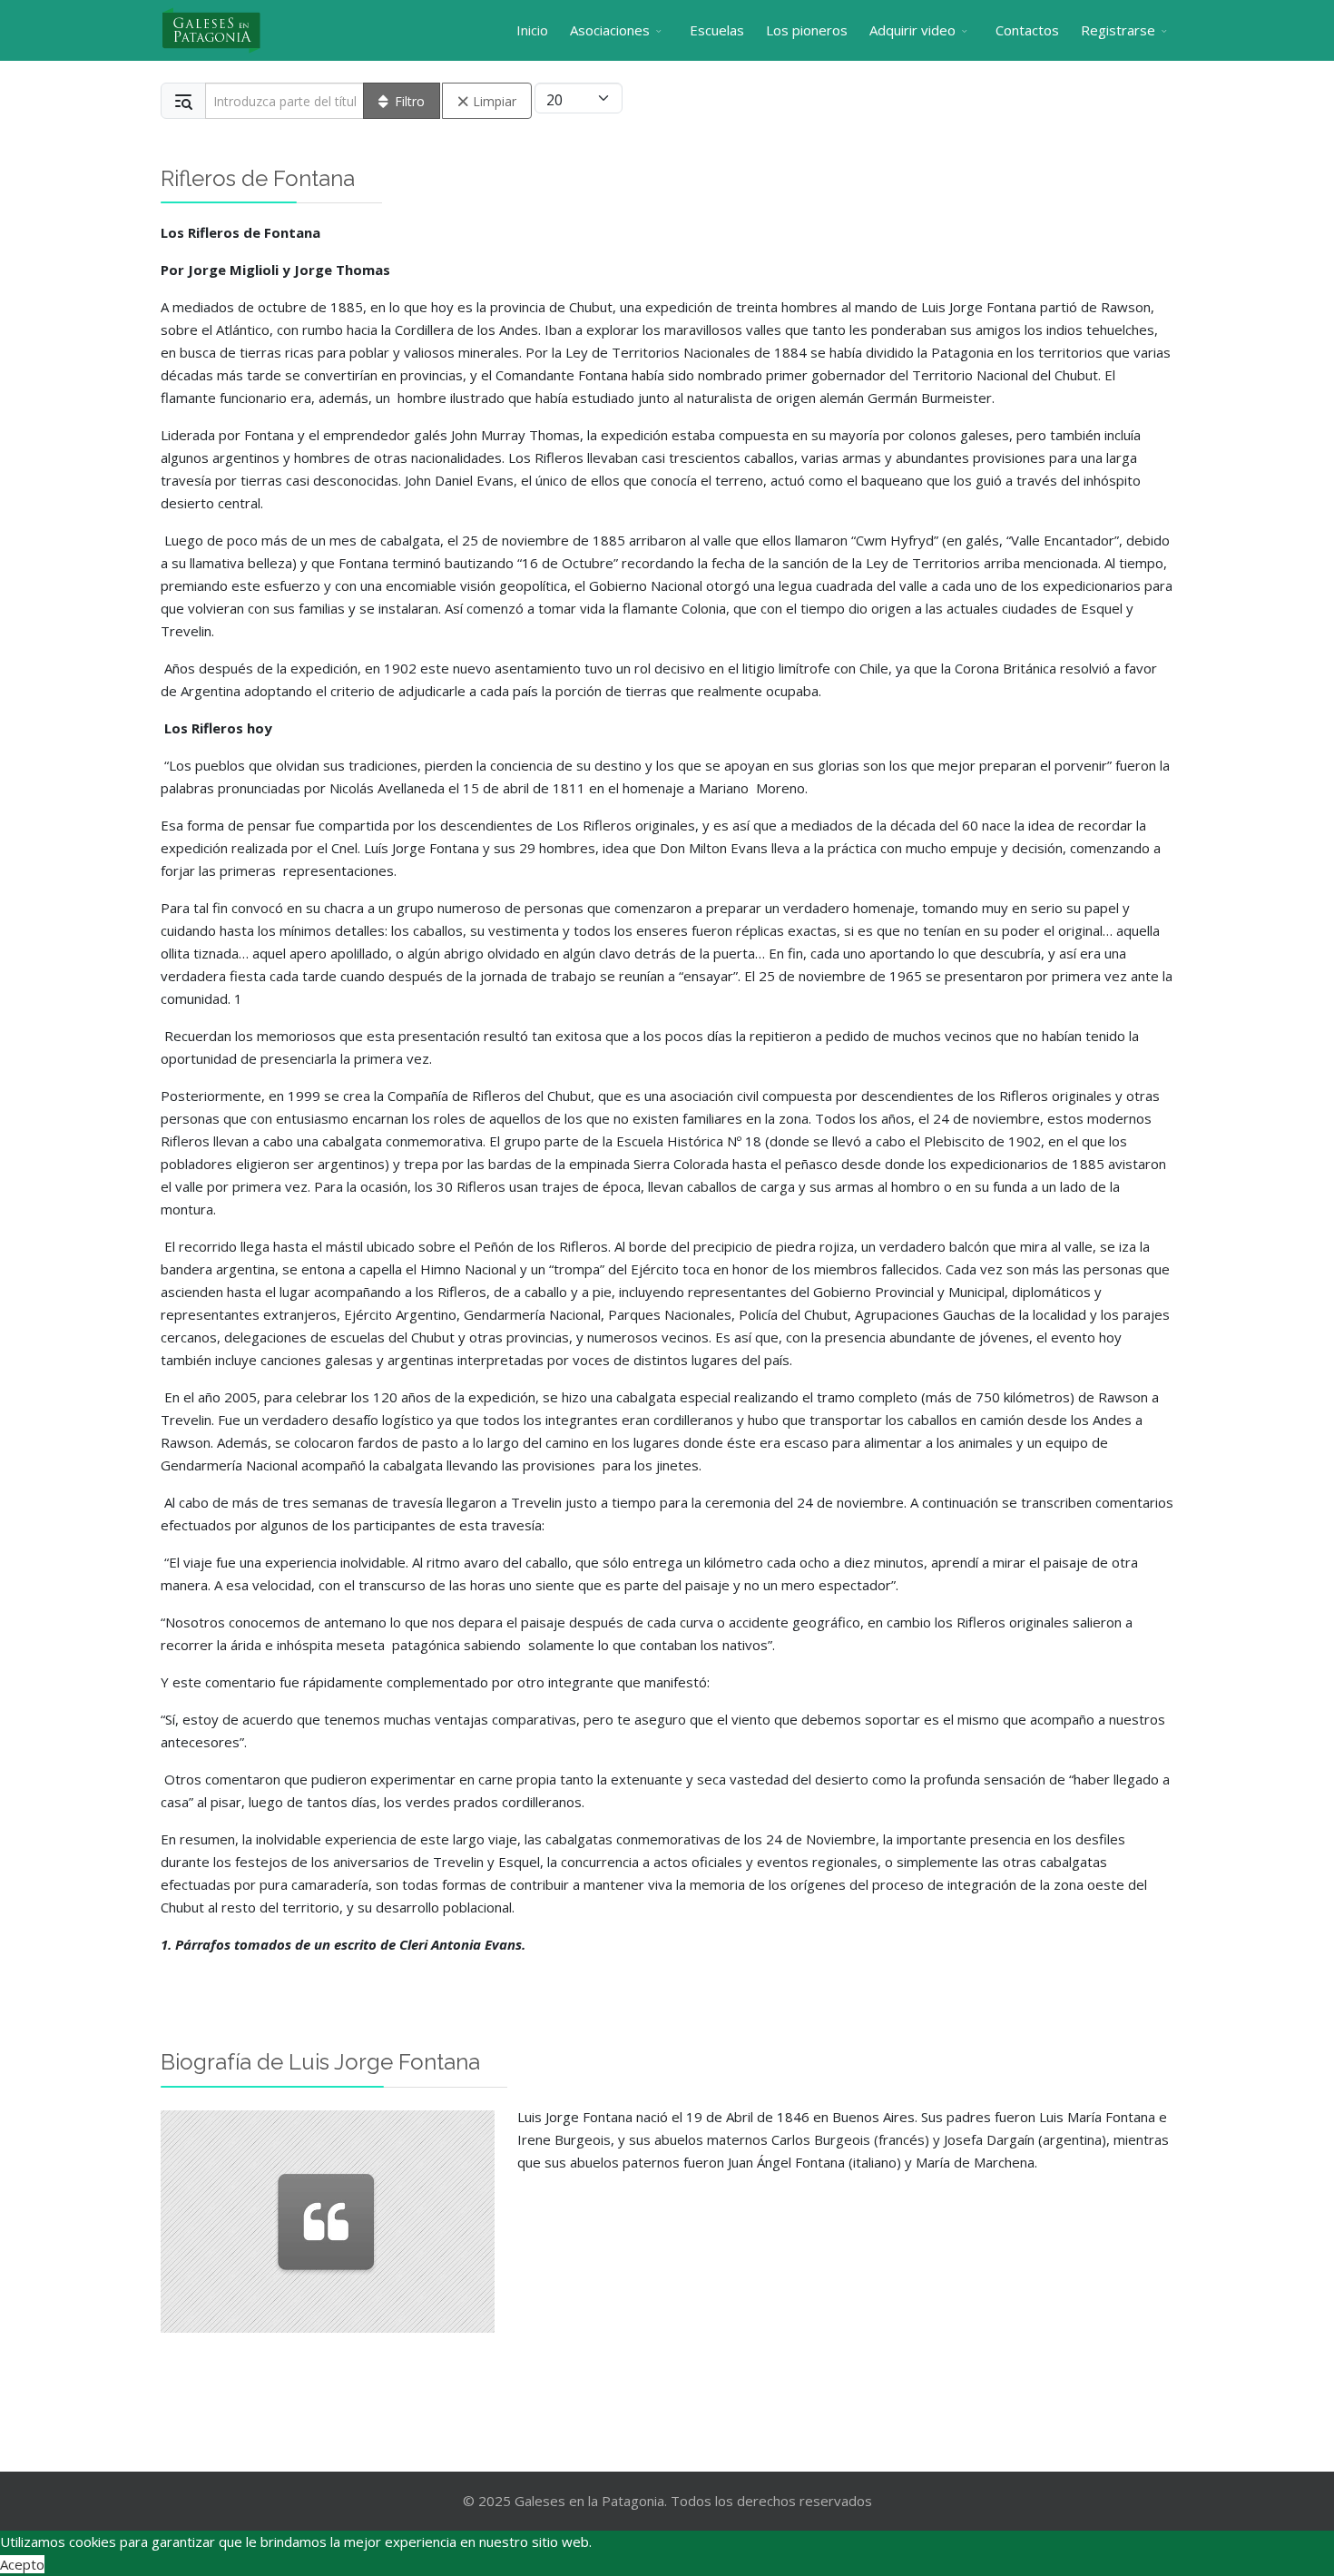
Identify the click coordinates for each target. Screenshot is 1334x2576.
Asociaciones (610, 30)
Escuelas (717, 30)
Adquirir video (912, 30)
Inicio (532, 30)
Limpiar (495, 101)
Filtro (410, 101)
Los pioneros (807, 30)
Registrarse (1118, 30)
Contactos (1027, 30)
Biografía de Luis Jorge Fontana (320, 2062)
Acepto (22, 2564)
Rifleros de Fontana (258, 178)
